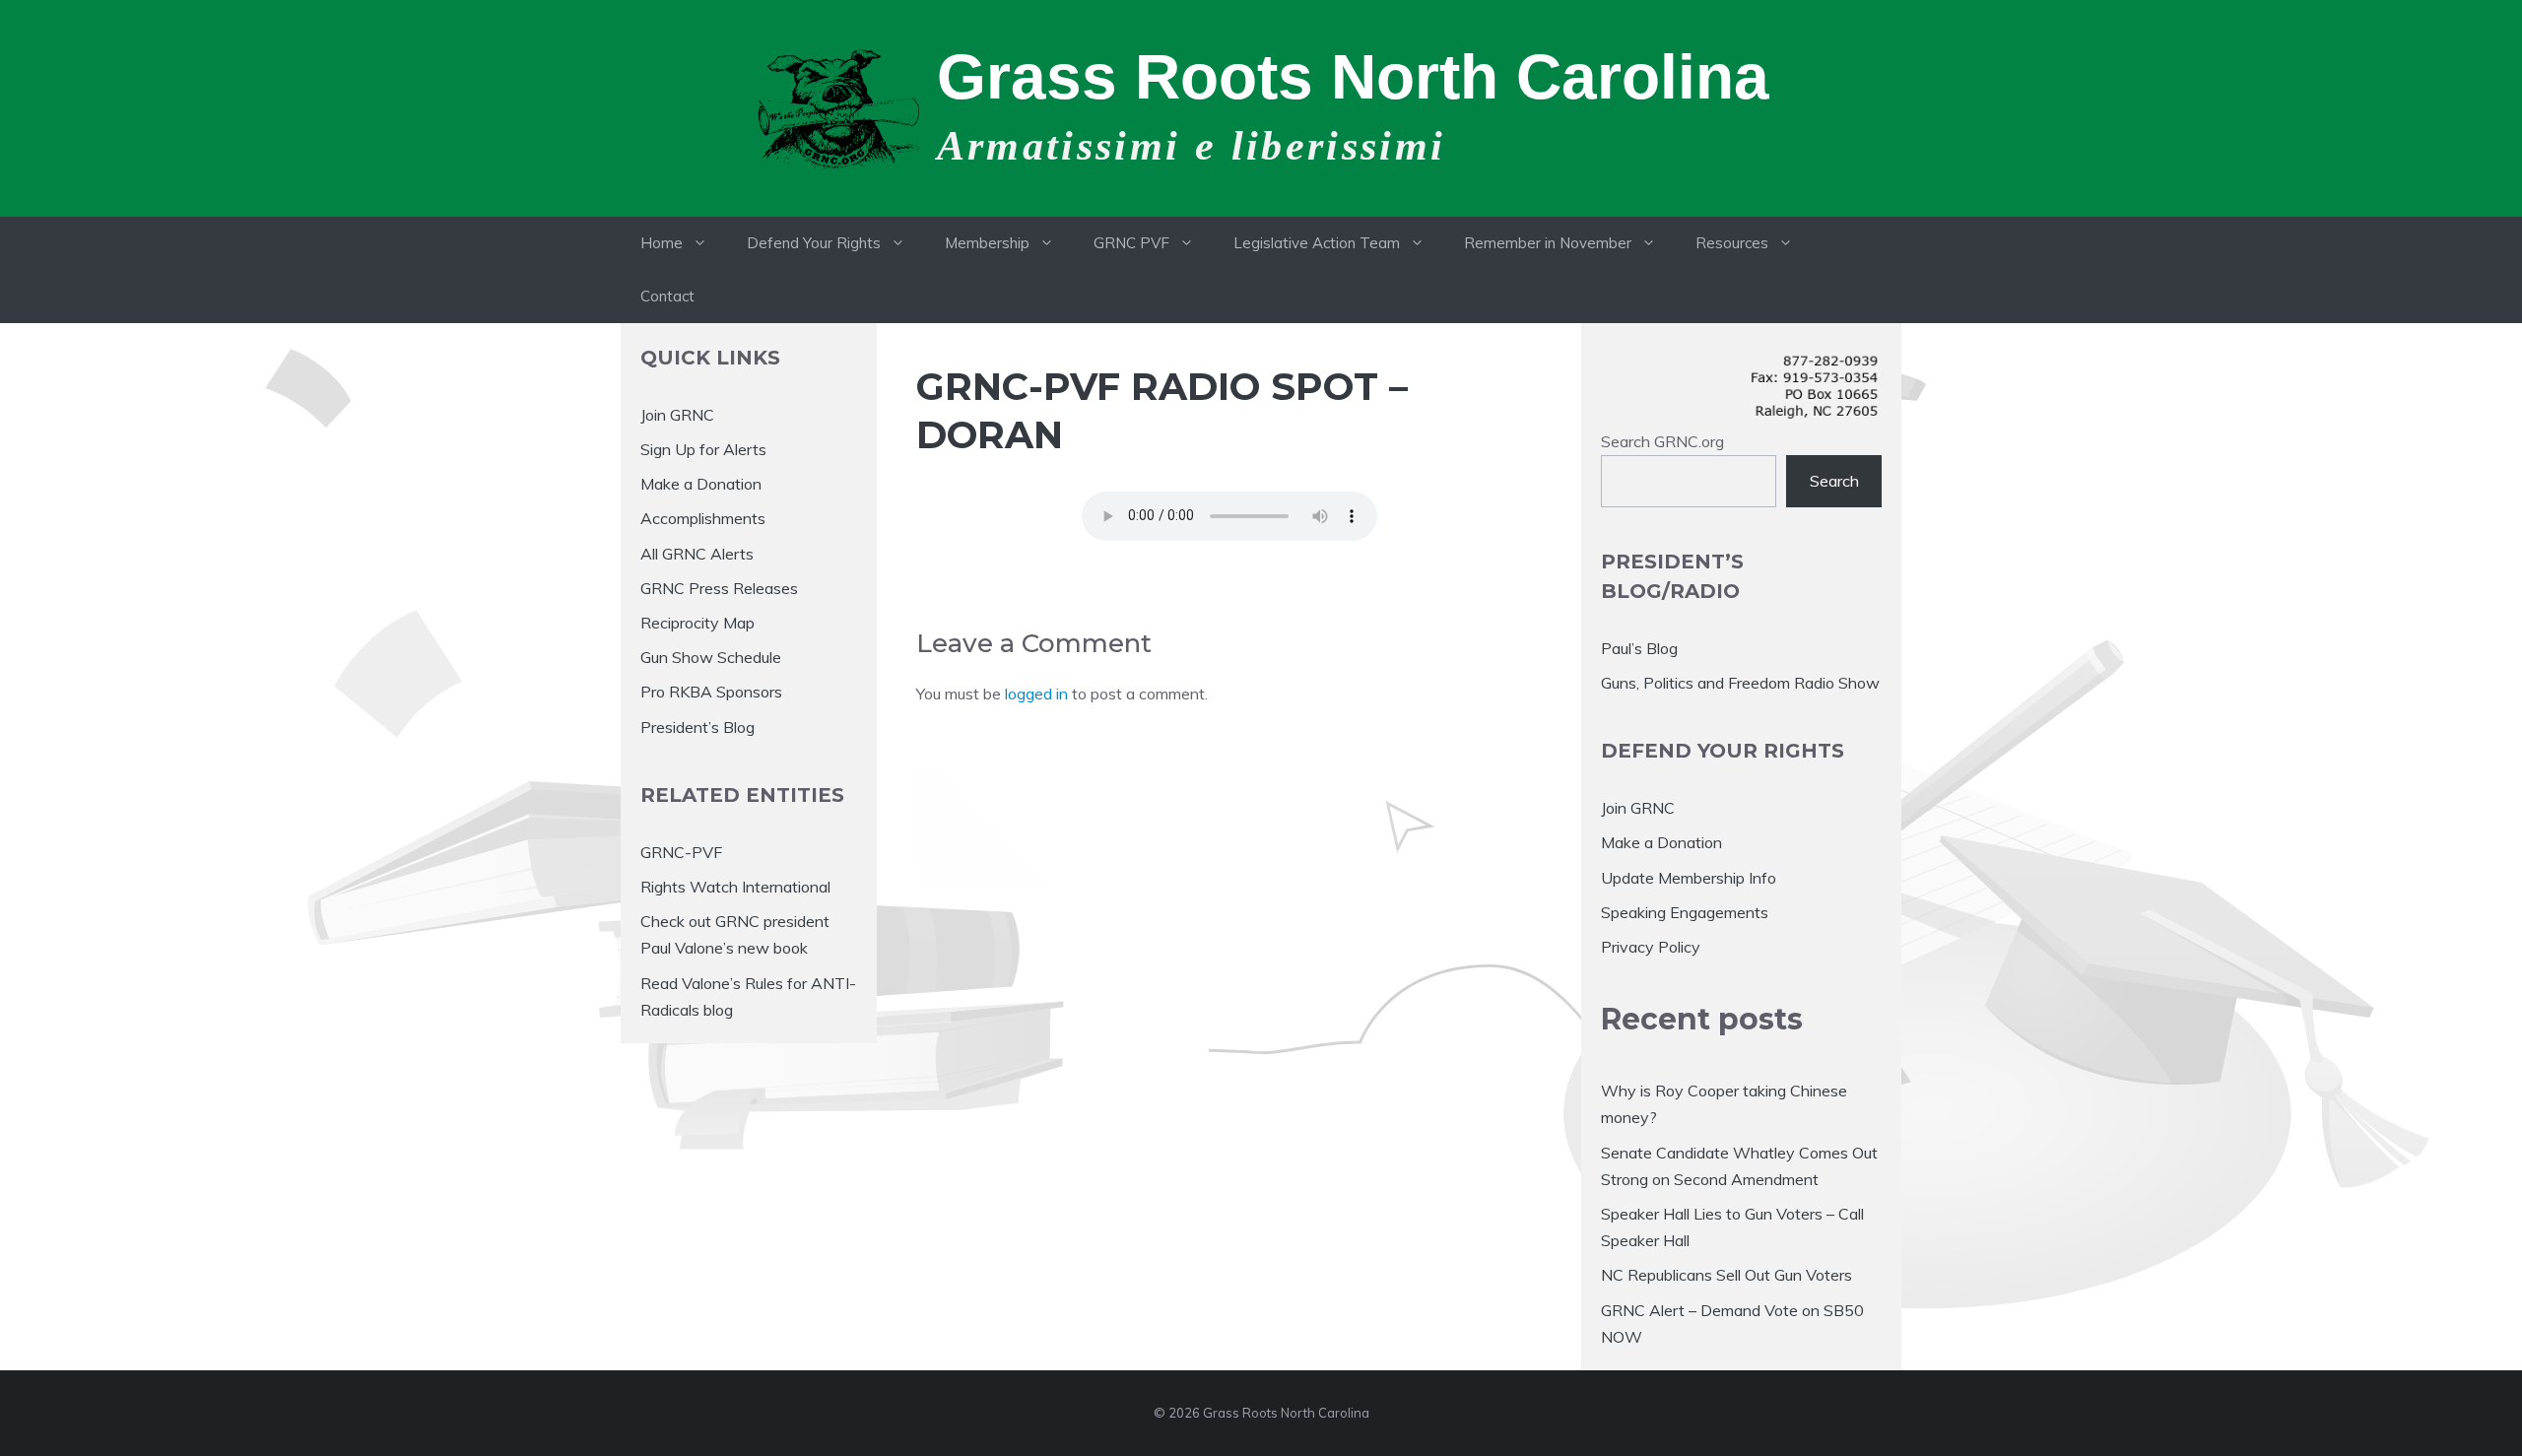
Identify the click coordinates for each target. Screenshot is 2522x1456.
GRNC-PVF (681, 852)
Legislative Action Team (1317, 243)
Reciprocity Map (697, 623)
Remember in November (1548, 243)
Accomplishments (703, 518)
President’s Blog (697, 727)
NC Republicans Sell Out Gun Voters (1726, 1275)
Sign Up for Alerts (703, 449)
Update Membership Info (1689, 878)
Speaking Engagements (1685, 912)
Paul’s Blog (1639, 648)
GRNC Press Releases (719, 588)
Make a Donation (701, 484)
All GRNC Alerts (697, 554)
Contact (667, 296)
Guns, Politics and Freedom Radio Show (1740, 683)
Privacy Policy (1651, 947)
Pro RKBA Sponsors (711, 692)
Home (662, 243)
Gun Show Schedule (711, 657)
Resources (1732, 243)
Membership (987, 243)
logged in (1036, 694)
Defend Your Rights (814, 243)
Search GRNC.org (1662, 441)
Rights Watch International (735, 887)
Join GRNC (677, 415)
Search (1834, 481)
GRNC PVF (1131, 243)
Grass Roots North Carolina (1353, 77)
